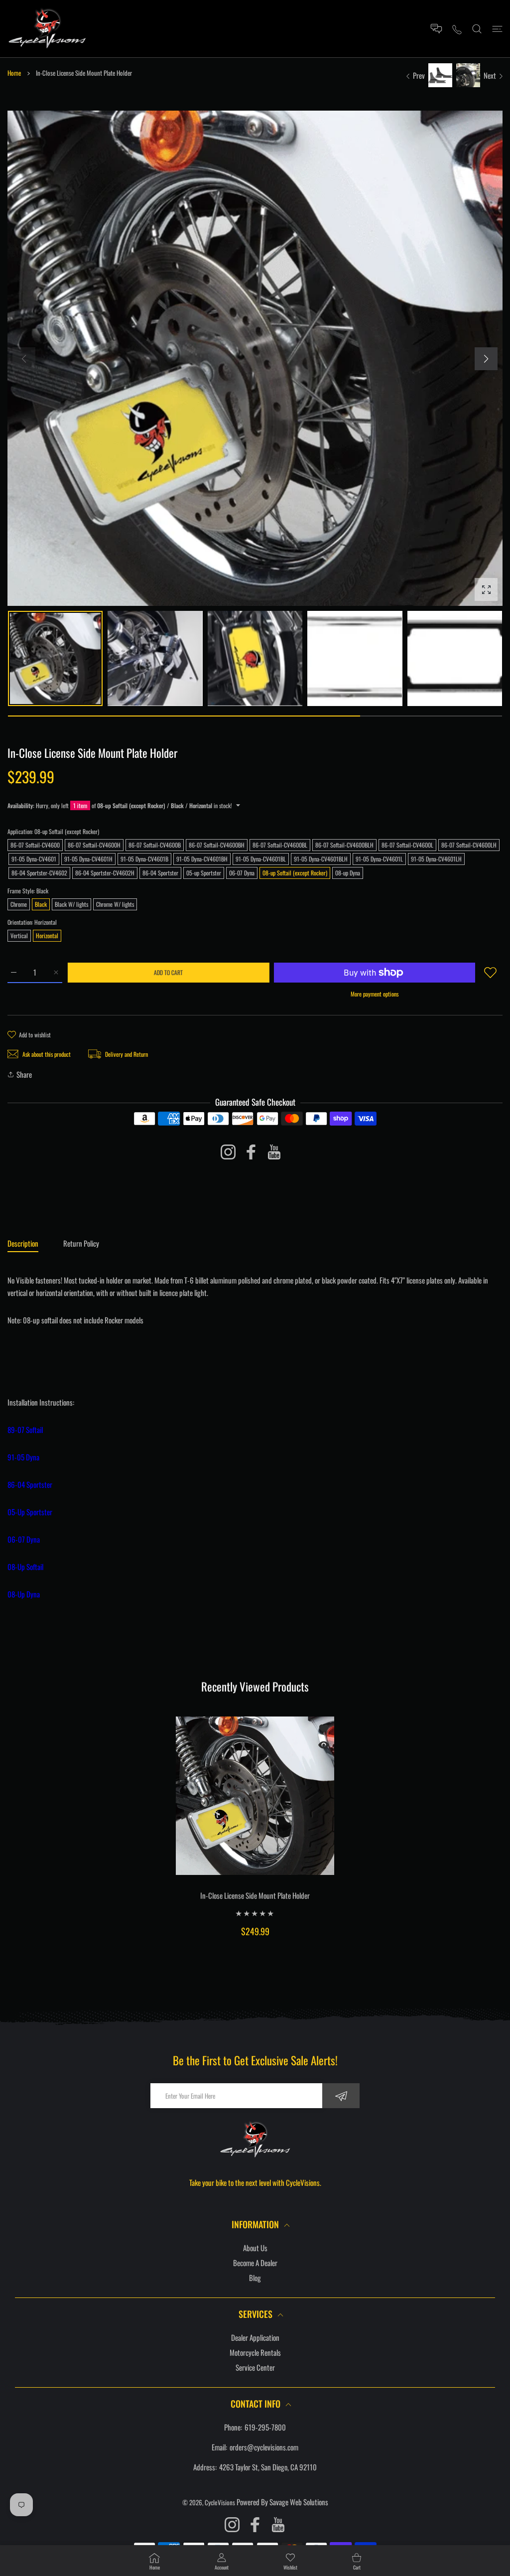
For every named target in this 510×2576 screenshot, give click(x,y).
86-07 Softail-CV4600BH (217, 845)
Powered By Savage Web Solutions (282, 2502)
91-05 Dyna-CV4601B (144, 859)
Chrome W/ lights (115, 904)
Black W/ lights (71, 904)
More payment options (375, 994)
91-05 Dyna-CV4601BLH (321, 859)
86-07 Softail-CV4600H (94, 845)
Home (14, 73)
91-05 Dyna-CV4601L (379, 859)
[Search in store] (477, 29)
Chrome (19, 904)
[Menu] (497, 29)
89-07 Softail (25, 1430)
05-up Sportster (204, 873)
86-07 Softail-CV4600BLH (344, 845)
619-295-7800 (265, 2427)
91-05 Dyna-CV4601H (88, 859)
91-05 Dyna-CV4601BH (202, 859)
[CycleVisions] (47, 29)
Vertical (19, 935)
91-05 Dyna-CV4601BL (261, 859)
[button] (486, 359)
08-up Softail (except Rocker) (295, 873)
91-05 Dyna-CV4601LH (436, 859)
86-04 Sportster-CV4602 (39, 873)
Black (41, 904)
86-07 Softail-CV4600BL (280, 845)
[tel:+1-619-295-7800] (457, 29)
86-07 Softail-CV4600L (407, 845)
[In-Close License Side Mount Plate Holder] (255, 1796)
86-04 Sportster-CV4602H (105, 873)
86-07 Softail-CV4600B (155, 845)
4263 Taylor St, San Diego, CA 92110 (268, 2467)
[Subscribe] (341, 2096)
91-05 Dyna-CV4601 (34, 859)
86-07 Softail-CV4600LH (469, 845)
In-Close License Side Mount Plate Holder (255, 1895)
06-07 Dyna (242, 873)
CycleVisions (220, 2502)
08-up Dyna (348, 873)
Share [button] (24, 1074)
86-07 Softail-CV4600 (35, 845)
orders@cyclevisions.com (264, 2447)
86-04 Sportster (160, 873)
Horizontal (47, 935)
